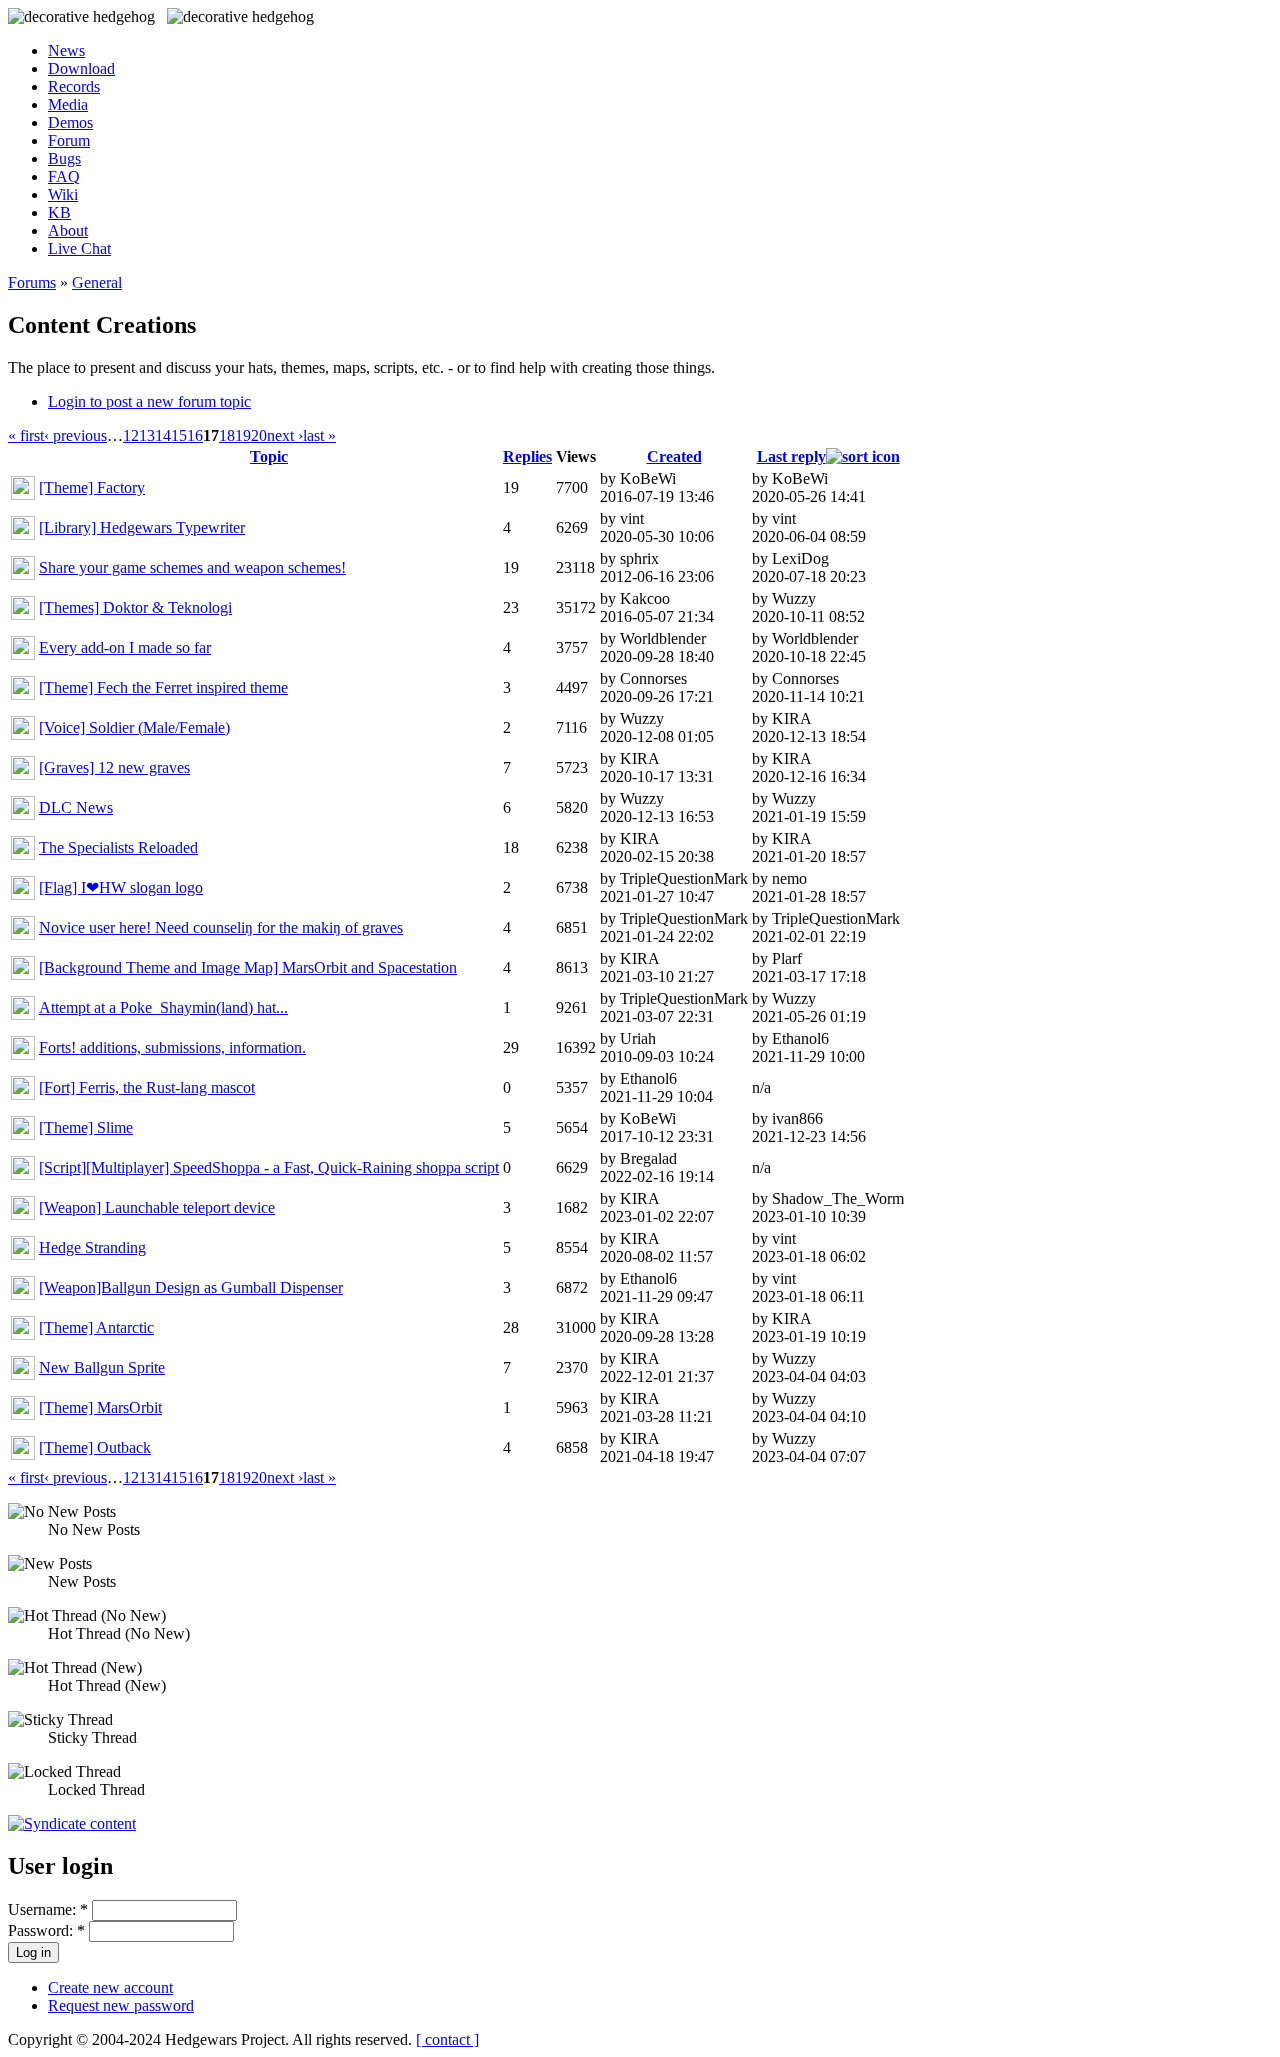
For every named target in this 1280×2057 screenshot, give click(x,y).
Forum (69, 140)
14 (163, 435)
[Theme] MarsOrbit (100, 1407)
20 (259, 435)
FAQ (64, 176)
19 (243, 435)
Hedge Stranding (92, 1247)
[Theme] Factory (92, 487)
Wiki (63, 194)
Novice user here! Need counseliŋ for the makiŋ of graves (221, 927)
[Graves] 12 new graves (114, 767)
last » (319, 435)
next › (285, 435)
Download (81, 68)
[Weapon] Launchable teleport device (157, 1207)
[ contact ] (447, 2039)
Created (674, 456)
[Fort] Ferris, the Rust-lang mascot (147, 1087)
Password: (46, 1930)
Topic (269, 456)
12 (131, 435)
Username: (48, 1909)
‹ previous (75, 435)
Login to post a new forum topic (149, 401)
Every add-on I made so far (125, 647)
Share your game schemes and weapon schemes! (192, 567)
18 (227, 435)
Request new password (121, 2005)
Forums (32, 282)
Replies (527, 456)
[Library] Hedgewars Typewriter (142, 527)
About (68, 230)
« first (26, 435)
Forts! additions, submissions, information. (172, 1047)
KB (59, 212)
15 (179, 435)
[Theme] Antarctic (96, 1327)
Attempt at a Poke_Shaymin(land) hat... (163, 1007)
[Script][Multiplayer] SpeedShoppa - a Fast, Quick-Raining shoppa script (269, 1167)
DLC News (76, 807)
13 (147, 435)
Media (68, 104)
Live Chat (79, 248)
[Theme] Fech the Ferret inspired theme (163, 687)
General (97, 282)
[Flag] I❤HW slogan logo (121, 887)
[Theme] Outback (95, 1447)
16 (195, 435)
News (66, 50)
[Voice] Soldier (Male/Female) (134, 727)
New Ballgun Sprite (102, 1367)
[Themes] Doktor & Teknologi (135, 607)
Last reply (791, 456)
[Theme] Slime (86, 1127)
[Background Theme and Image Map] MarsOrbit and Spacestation (248, 967)
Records (74, 86)
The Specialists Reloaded (118, 847)
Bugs (64, 158)
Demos (70, 122)
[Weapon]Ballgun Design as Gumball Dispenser (191, 1287)
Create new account (110, 1987)
